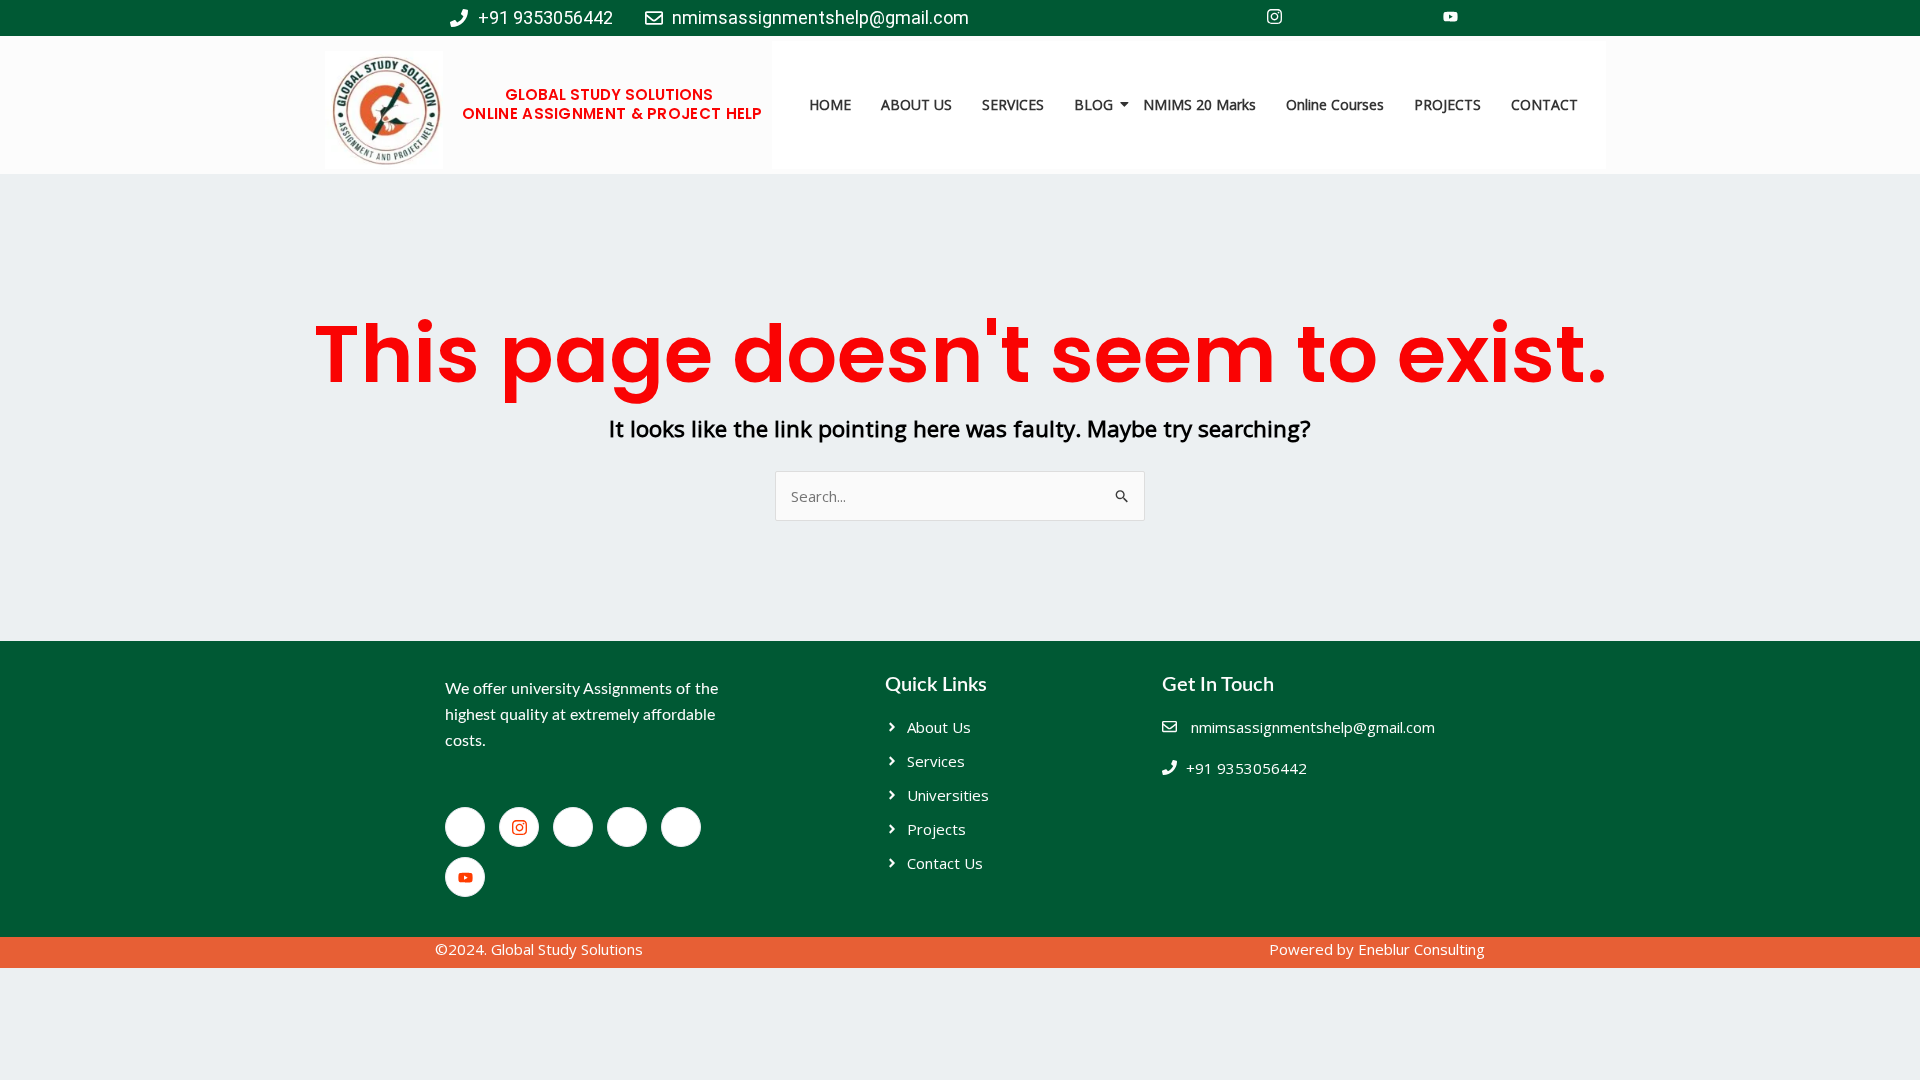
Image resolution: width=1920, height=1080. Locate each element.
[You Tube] (1450, 18)
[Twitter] (1318, 18)
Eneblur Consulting (1421, 949)
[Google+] (1406, 18)
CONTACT (1544, 104)
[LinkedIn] (1362, 18)
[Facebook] (1230, 18)
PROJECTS (1447, 104)
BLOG (1093, 104)
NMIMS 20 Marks (1199, 104)
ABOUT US (916, 104)
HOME (830, 104)
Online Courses (1335, 104)
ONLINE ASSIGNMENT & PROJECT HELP (612, 113)
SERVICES (1013, 104)
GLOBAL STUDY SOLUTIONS (609, 94)
